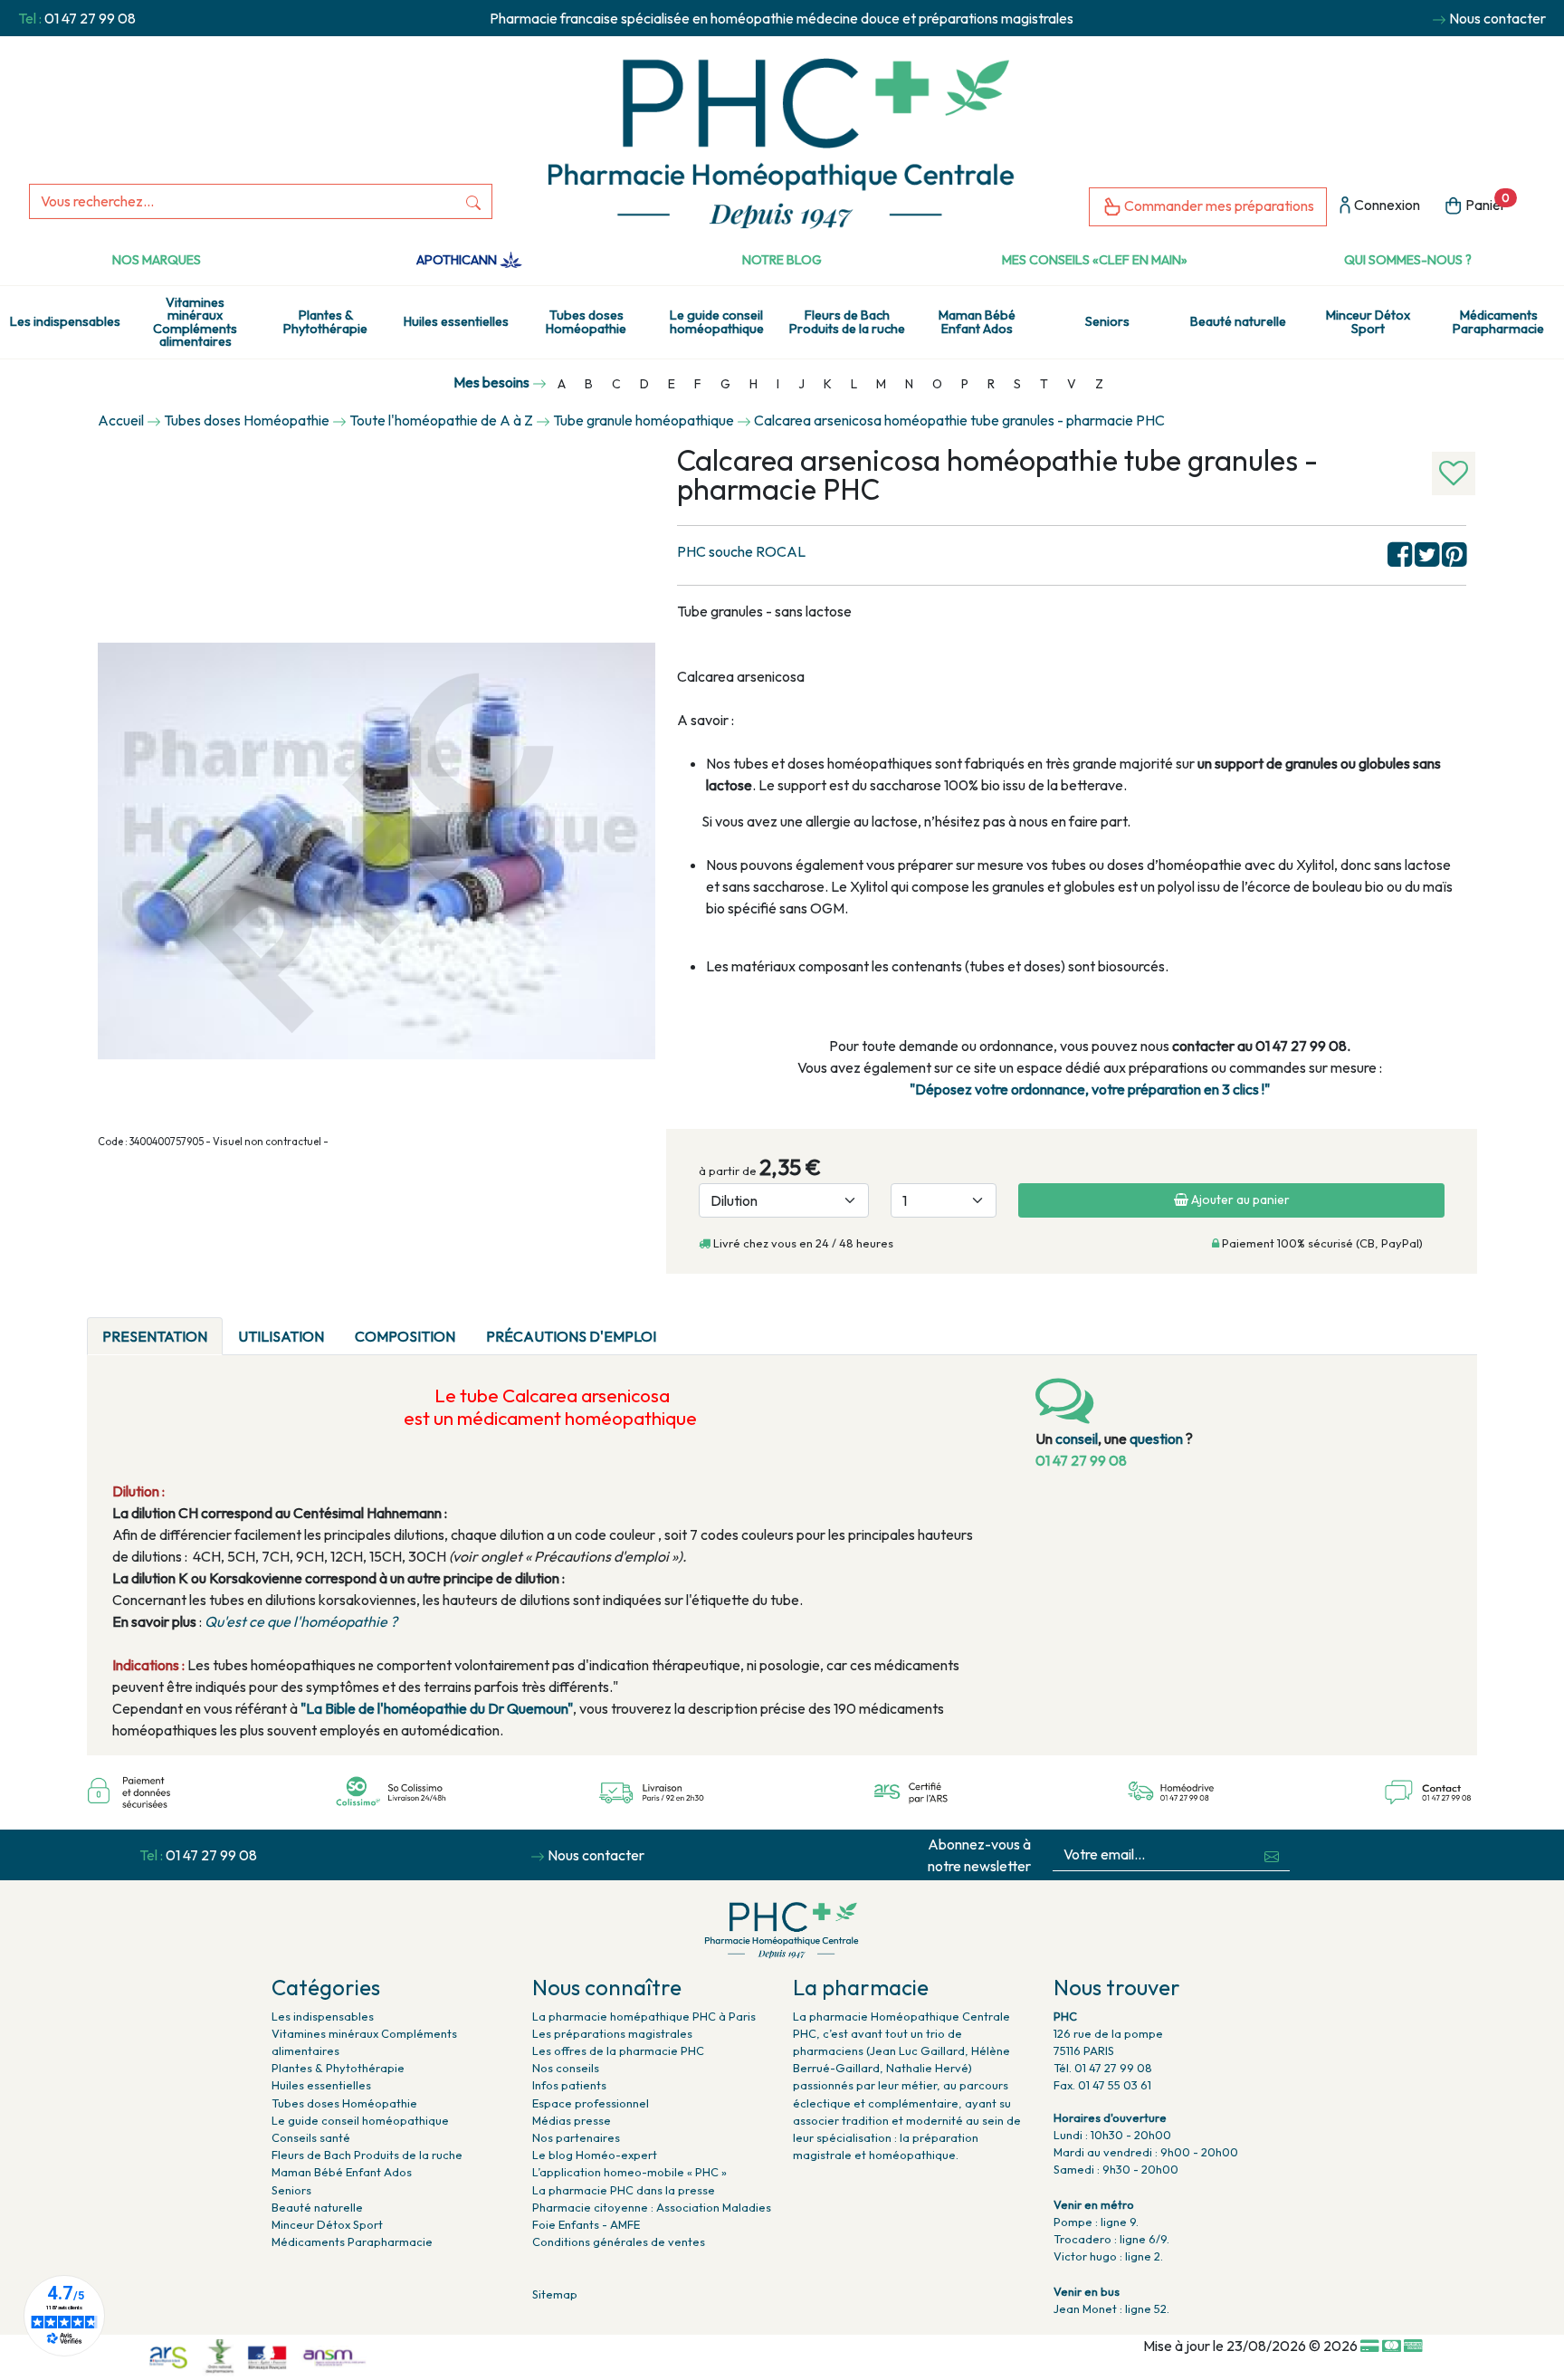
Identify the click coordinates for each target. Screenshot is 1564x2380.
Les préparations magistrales (612, 2033)
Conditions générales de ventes (619, 2241)
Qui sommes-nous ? (1408, 260)
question (1156, 1439)
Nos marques (157, 260)
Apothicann (458, 260)
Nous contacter (1497, 18)
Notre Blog (782, 260)
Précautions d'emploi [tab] (571, 1336)
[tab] (687, 1325)
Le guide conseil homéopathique (717, 321)
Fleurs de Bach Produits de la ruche (847, 321)
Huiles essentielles (456, 321)
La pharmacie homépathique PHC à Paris (644, 2016)
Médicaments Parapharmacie (1498, 321)
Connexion (1386, 205)
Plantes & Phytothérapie (325, 321)
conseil (1077, 1439)
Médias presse (572, 2120)
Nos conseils (566, 2068)
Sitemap (555, 2294)
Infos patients (569, 2085)
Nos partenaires (576, 2137)
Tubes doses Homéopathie (586, 321)
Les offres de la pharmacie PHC (618, 2050)
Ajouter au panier (1239, 1200)
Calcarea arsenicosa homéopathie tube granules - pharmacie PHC (959, 420)
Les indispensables (65, 321)
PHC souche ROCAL (741, 551)
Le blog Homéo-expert (595, 2155)
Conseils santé (311, 2137)
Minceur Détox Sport (1368, 321)
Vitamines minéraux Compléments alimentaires (195, 322)
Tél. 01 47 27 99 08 (1103, 2068)
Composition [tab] (405, 1336)
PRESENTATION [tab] (155, 1336)
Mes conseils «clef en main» (1095, 260)
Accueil (121, 420)
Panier (1486, 203)
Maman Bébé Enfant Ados (977, 321)
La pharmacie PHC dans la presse (624, 2190)
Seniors (1107, 321)
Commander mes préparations (1218, 206)
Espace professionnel (591, 2103)
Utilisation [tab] (281, 1336)
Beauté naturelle (1238, 321)
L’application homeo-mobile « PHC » (629, 2172)
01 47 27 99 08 (90, 18)
